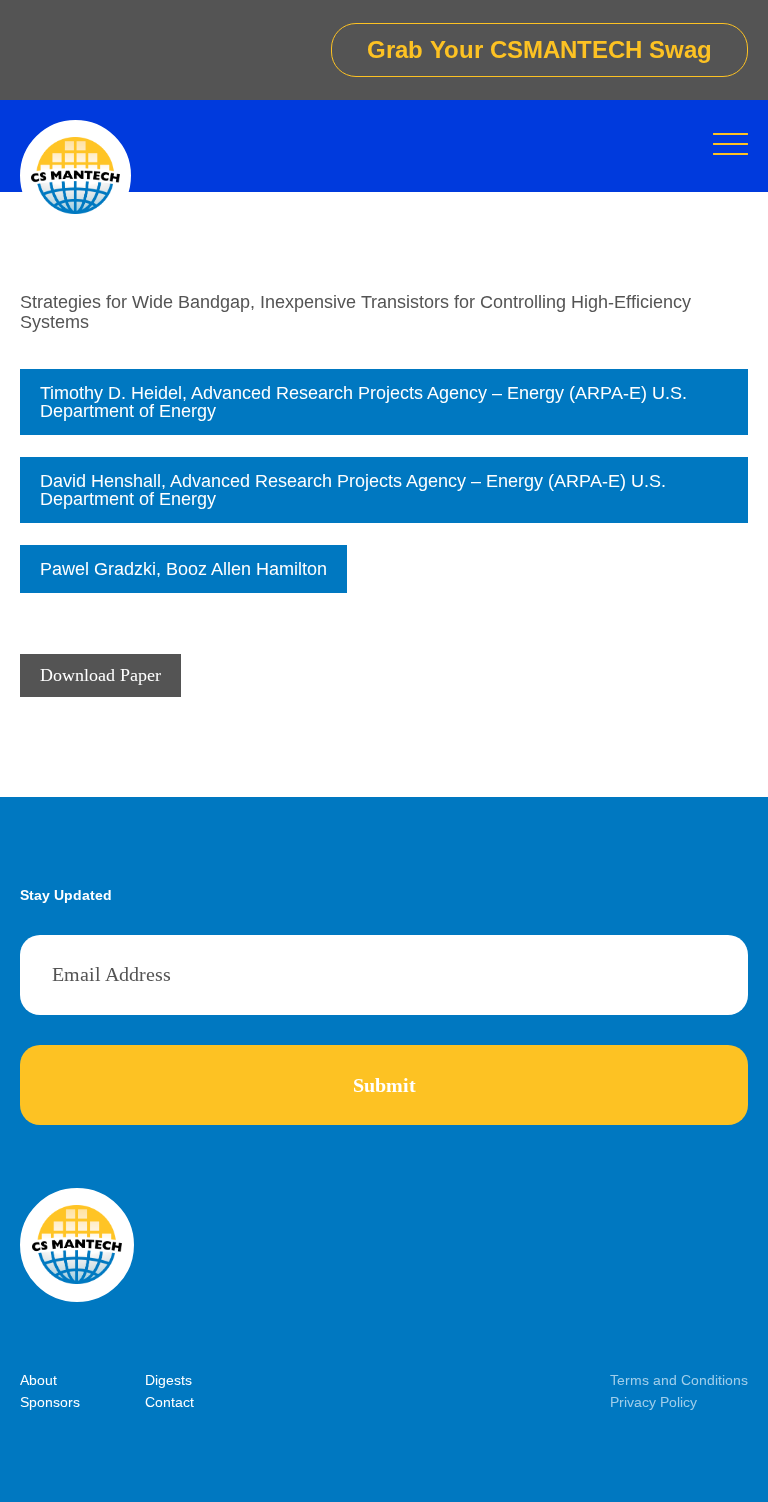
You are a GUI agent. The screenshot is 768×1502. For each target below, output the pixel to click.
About (38, 1380)
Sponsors (50, 1402)
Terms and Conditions (679, 1380)
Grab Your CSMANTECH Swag (539, 49)
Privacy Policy (653, 1402)
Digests (168, 1380)
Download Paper (100, 675)
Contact (169, 1402)
